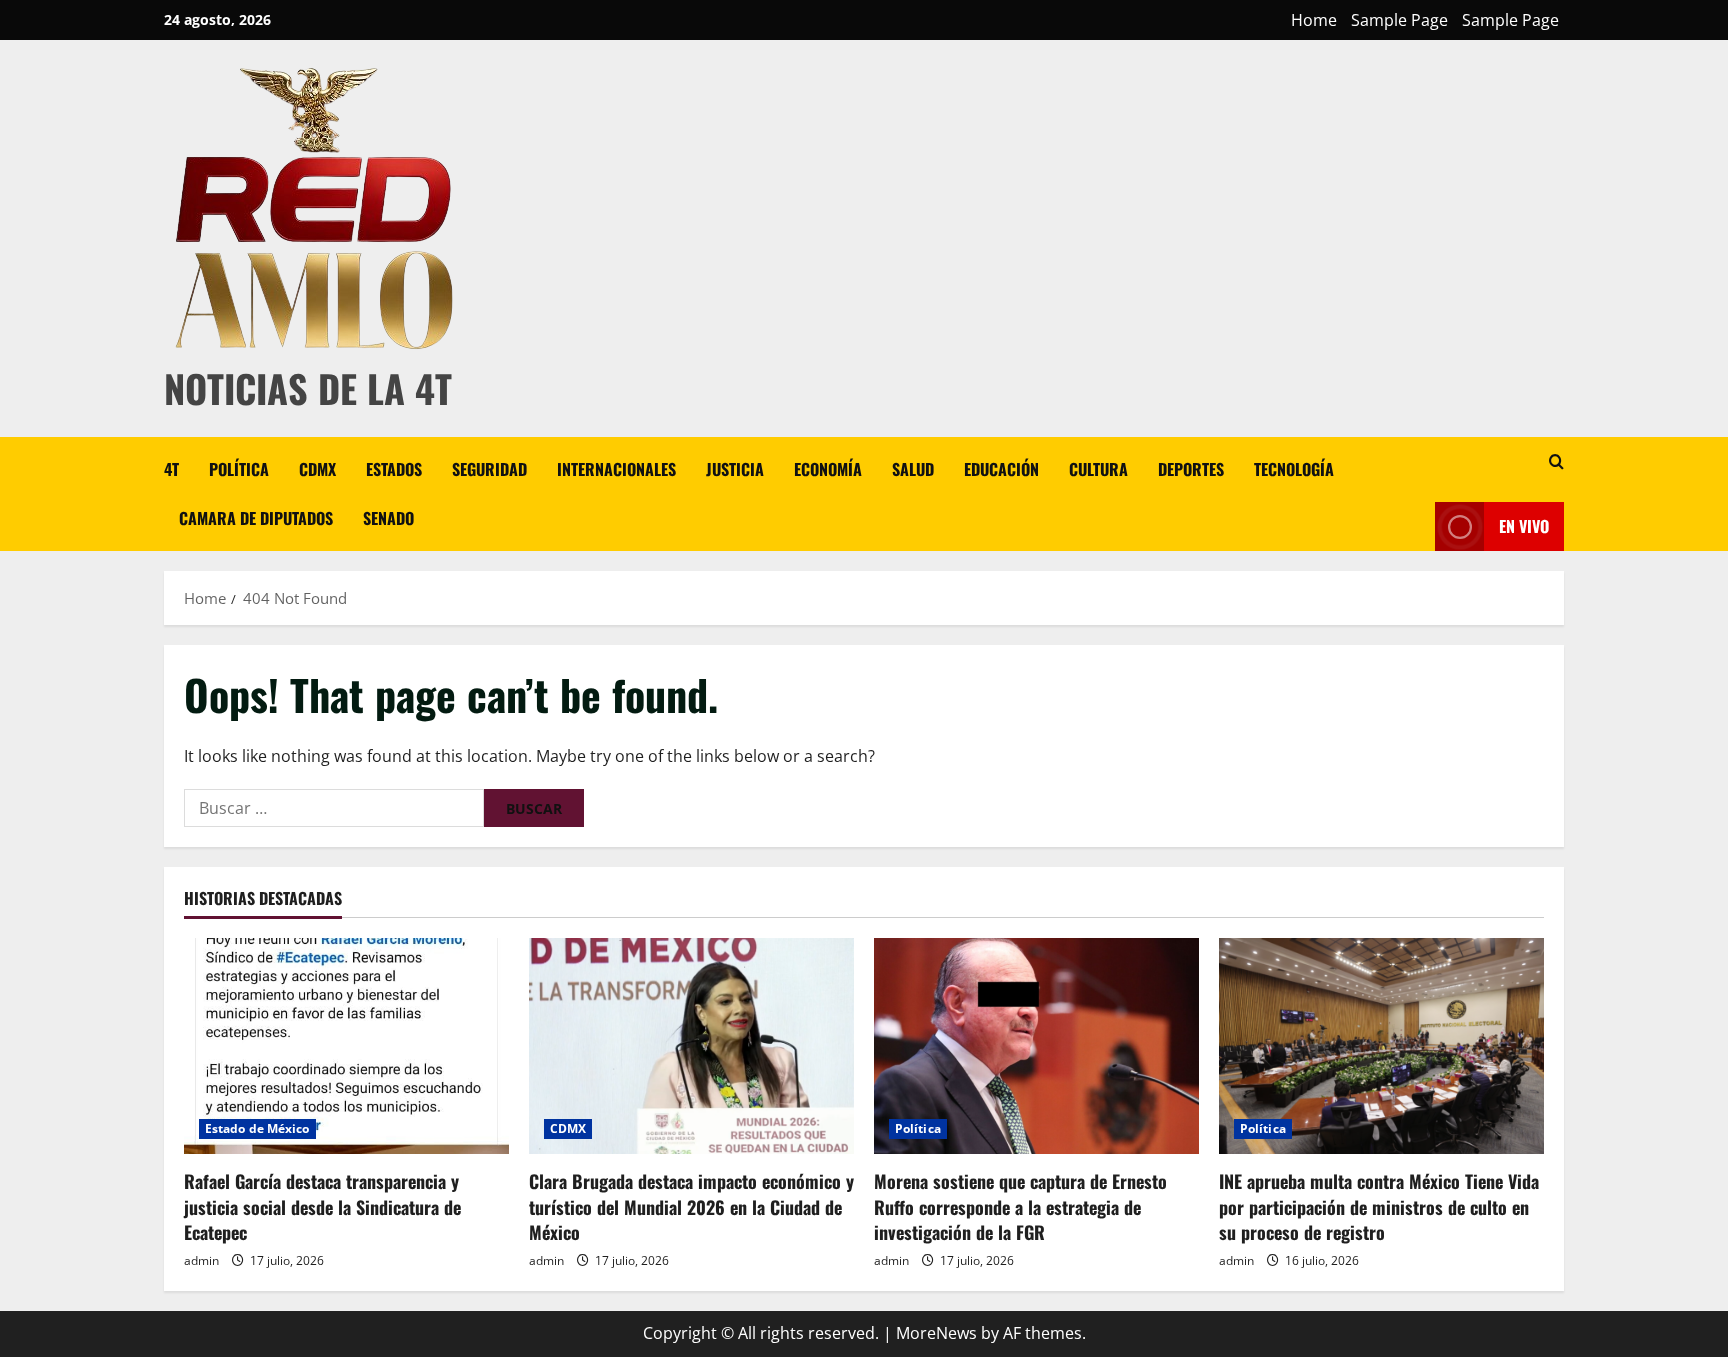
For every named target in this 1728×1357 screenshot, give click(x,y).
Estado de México (257, 1128)
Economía (828, 469)
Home (1314, 20)
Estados (394, 469)
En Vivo (1524, 526)
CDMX (317, 469)
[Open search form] (1556, 462)
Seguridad (489, 469)
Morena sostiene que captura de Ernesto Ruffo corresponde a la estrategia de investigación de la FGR (1020, 1206)
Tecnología (1294, 469)
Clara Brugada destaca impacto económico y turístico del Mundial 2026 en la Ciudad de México (691, 1206)
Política (239, 469)
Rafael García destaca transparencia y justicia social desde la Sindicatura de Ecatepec (322, 1206)
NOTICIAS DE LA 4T (308, 388)
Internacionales (616, 469)
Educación (1001, 469)
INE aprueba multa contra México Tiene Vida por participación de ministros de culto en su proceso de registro (1379, 1206)
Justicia (735, 469)
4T (171, 469)
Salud (913, 469)
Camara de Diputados (256, 518)
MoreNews (936, 1333)
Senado (388, 518)
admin (201, 1260)
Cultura (1098, 469)
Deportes (1191, 469)
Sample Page (1399, 20)
